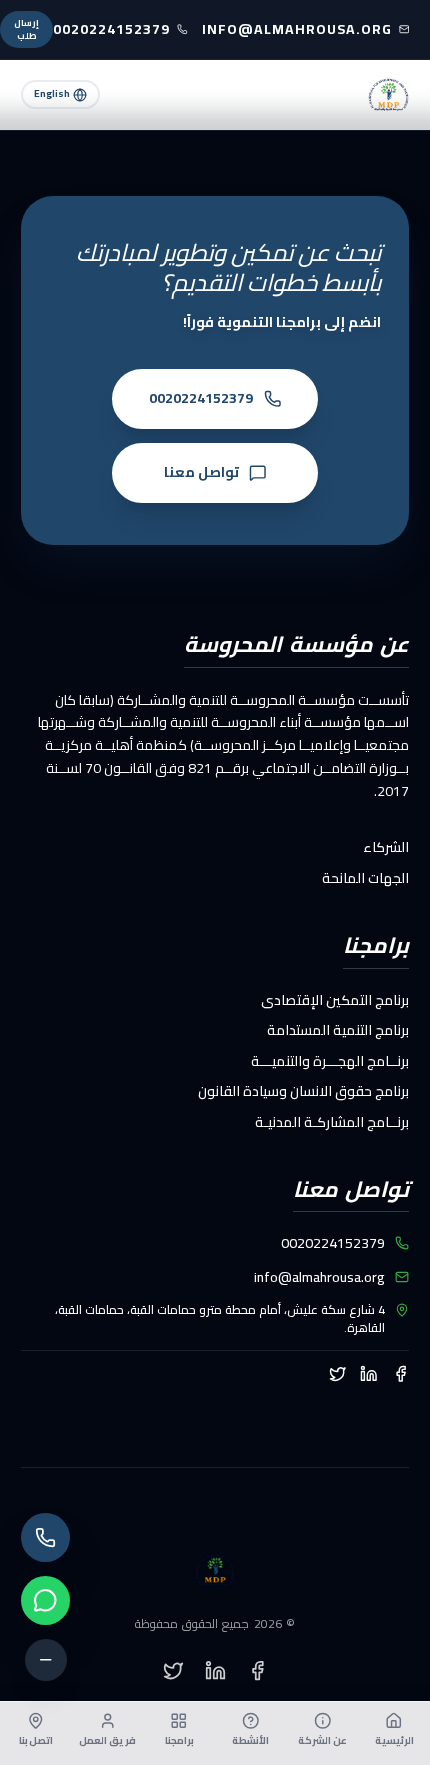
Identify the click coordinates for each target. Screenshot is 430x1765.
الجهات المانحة (365, 878)
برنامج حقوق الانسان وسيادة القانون (303, 1091)
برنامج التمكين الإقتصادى (335, 1000)
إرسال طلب (26, 29)
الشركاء (386, 847)
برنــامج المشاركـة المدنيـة (332, 1122)
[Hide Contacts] (46, 1660)
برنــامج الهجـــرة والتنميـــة (330, 1061)
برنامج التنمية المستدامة (338, 1030)
